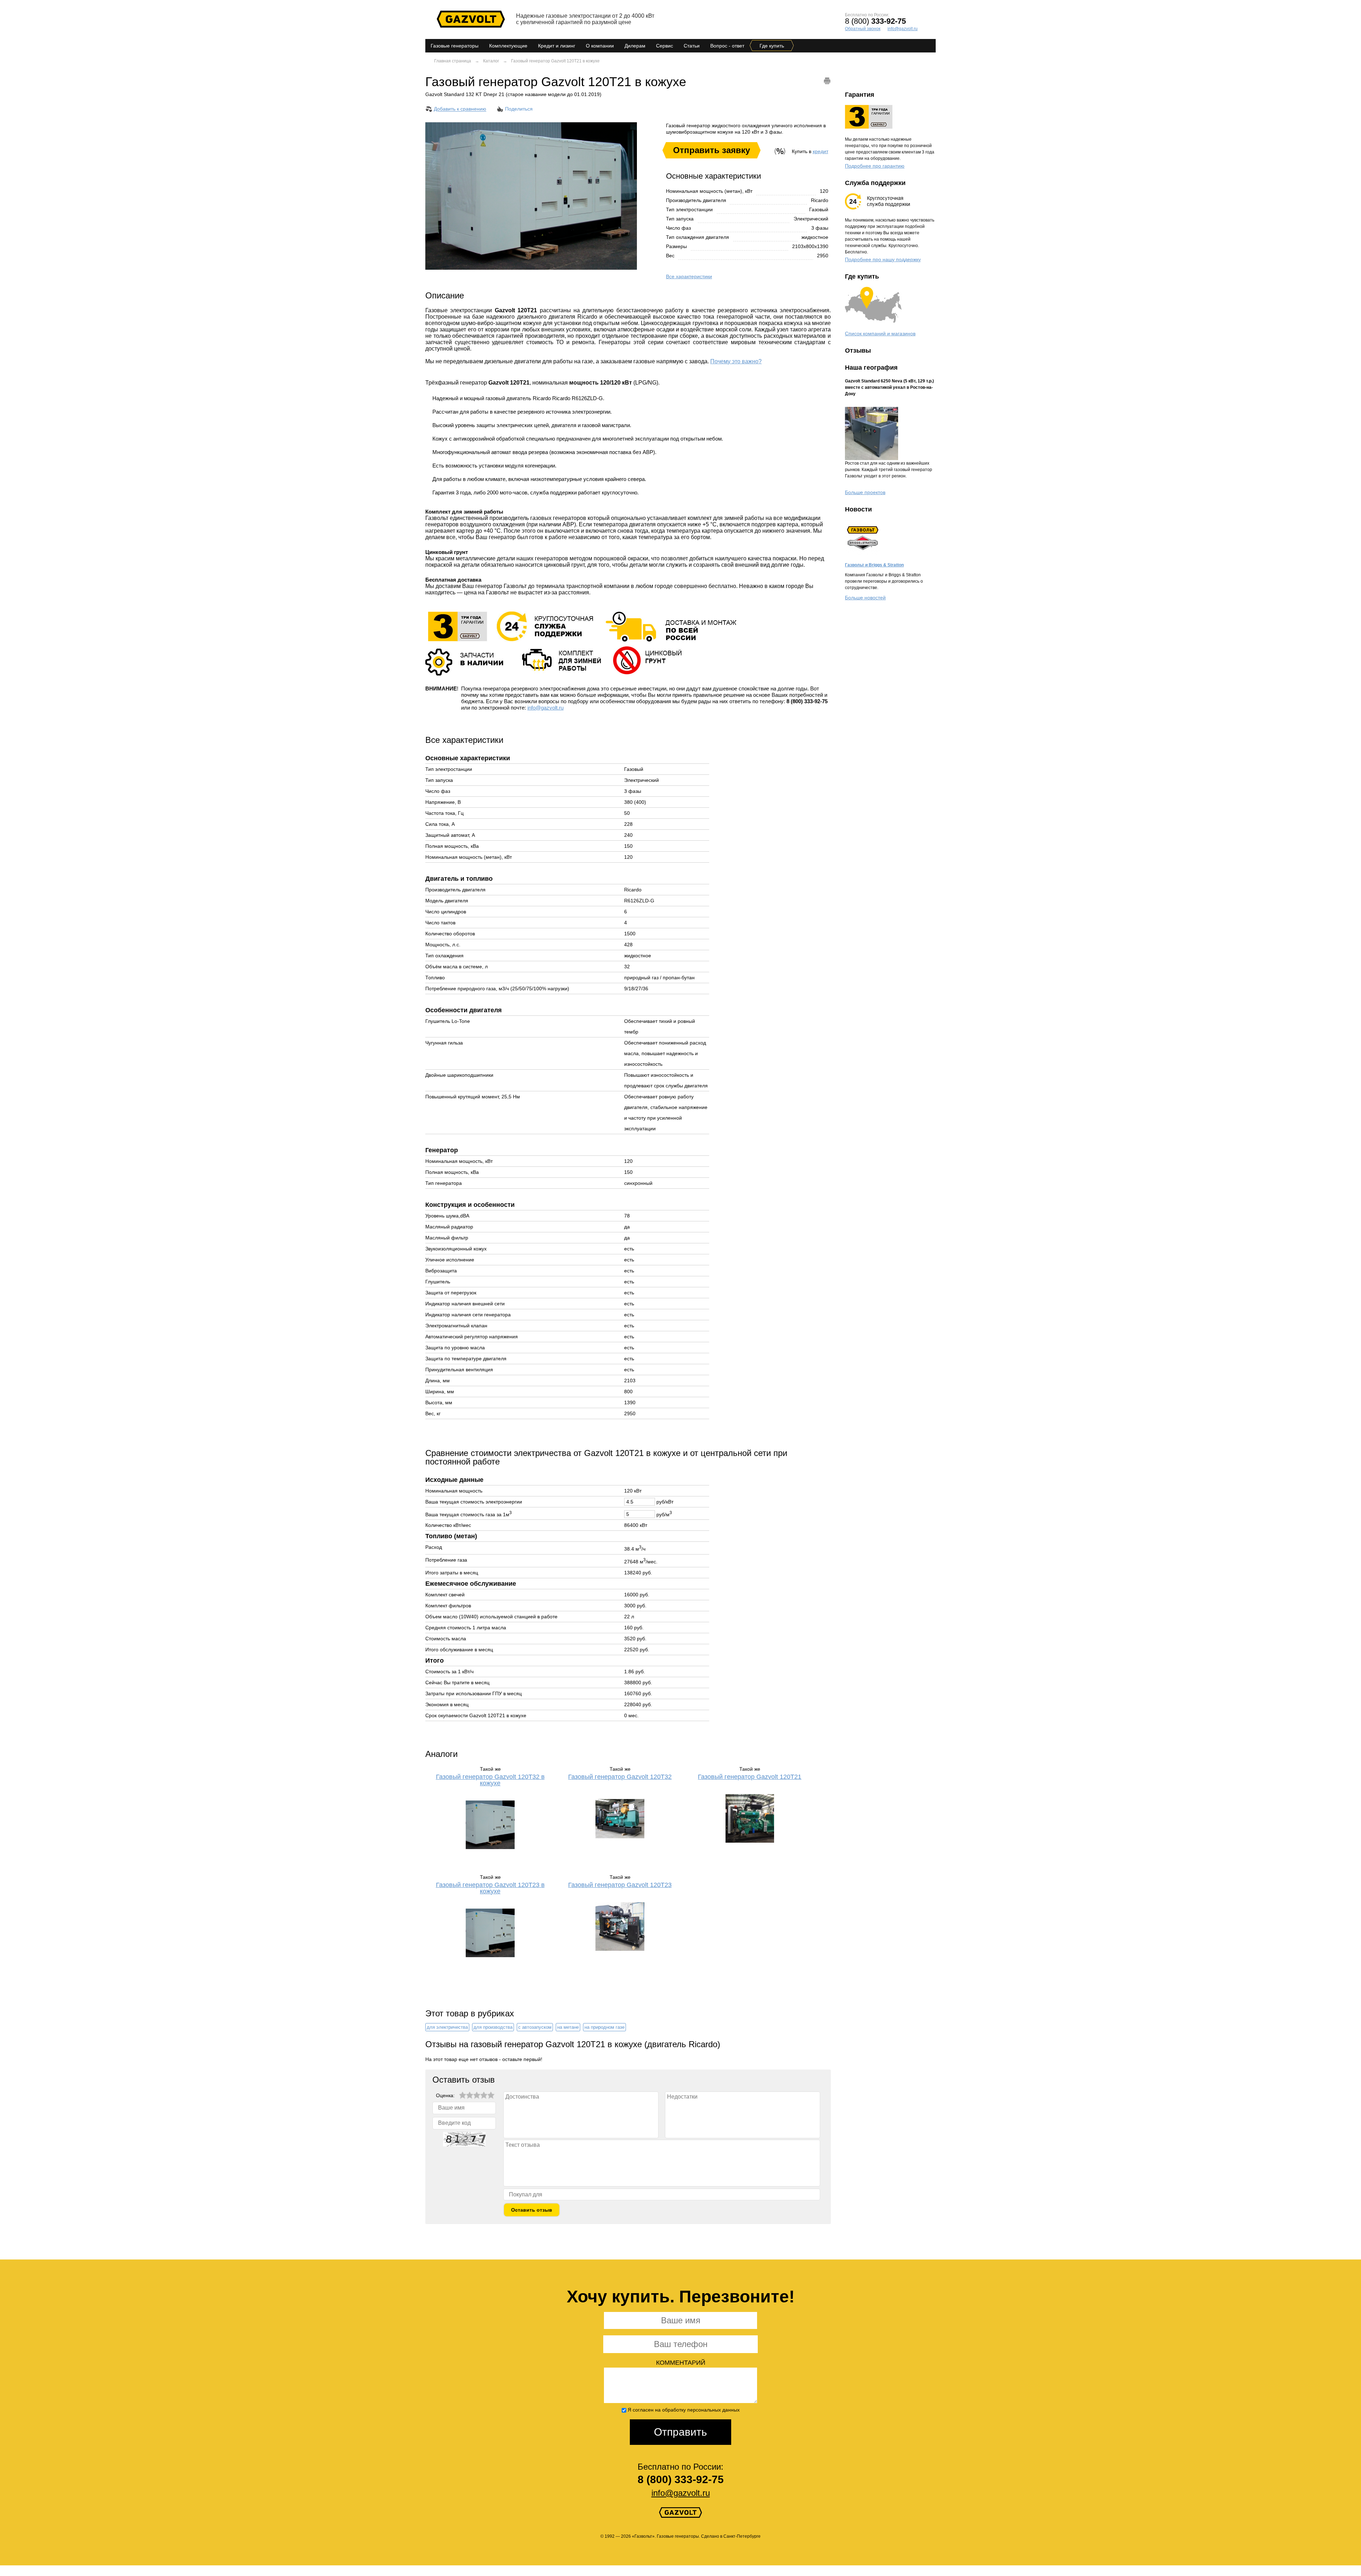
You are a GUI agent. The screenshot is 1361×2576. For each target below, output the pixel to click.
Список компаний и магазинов (880, 334)
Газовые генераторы (455, 46)
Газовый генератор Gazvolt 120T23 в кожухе (490, 1888)
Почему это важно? (736, 361)
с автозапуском (535, 2027)
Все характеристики (689, 276)
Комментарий (681, 2363)
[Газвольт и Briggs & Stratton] (863, 553)
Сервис (665, 46)
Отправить (680, 2432)
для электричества (447, 2027)
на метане (568, 2027)
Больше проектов (865, 492)
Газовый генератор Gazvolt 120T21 (750, 1777)
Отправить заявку (712, 150)
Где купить (772, 46)
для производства (493, 2027)
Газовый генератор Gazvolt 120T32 (620, 1777)
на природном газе (604, 2027)
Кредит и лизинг (557, 46)
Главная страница (453, 61)
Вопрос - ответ (727, 46)
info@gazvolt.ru (903, 29)
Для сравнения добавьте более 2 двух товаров (481, 117)
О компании (600, 46)
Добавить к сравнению (460, 109)
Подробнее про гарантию (875, 166)
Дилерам (635, 46)
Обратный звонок (863, 29)
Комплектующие (508, 46)
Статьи (692, 46)
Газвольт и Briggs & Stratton (874, 565)
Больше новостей (865, 598)
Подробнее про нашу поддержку (883, 259)
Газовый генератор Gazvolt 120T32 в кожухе (490, 1780)
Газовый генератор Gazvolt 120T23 (620, 1885)
